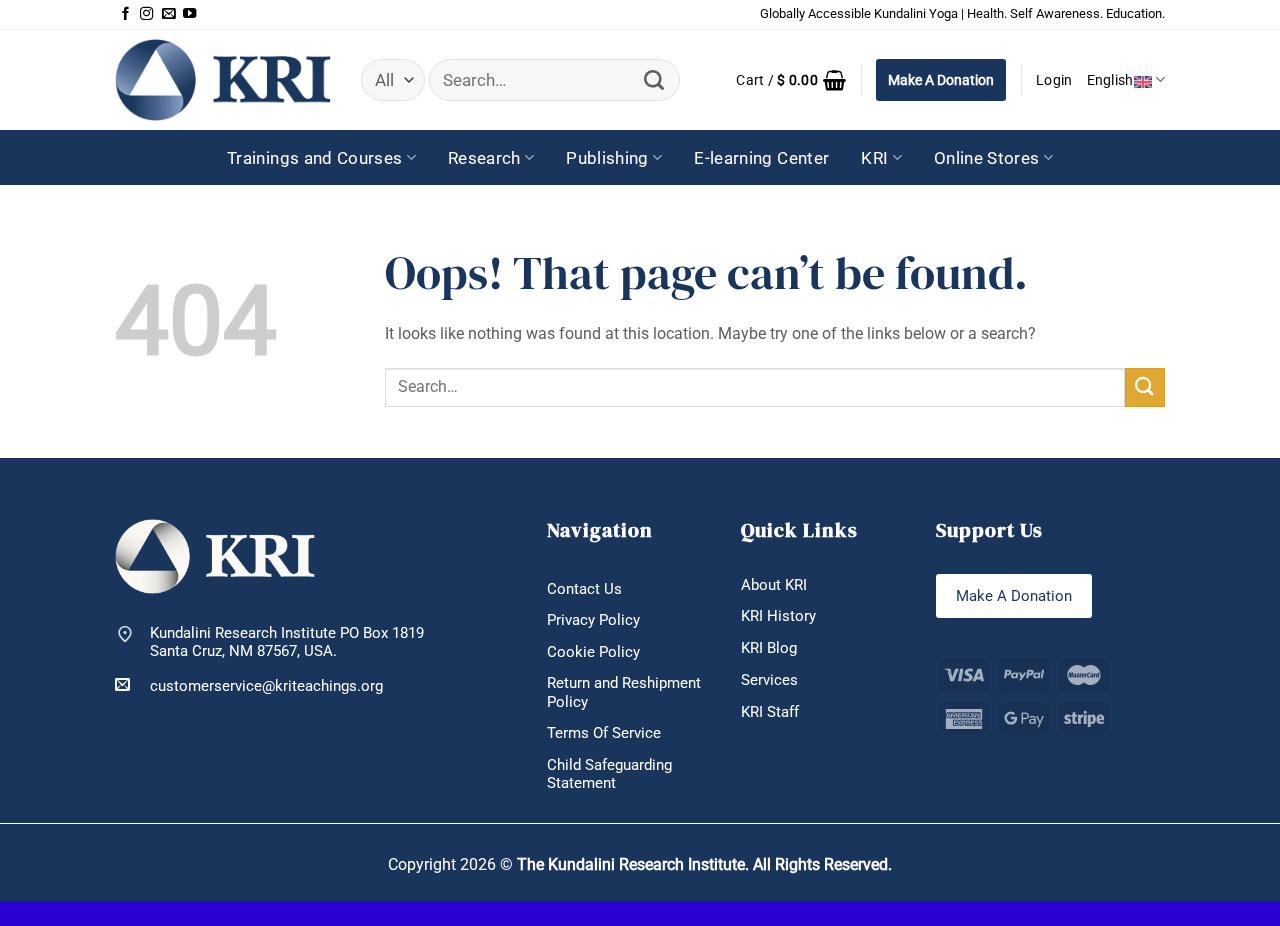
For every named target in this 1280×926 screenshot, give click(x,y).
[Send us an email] (168, 14)
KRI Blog (769, 648)
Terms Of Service (604, 733)
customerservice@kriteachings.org (266, 686)
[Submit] (654, 80)
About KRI (774, 585)
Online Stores (987, 158)
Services (769, 680)
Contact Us (584, 589)
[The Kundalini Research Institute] (223, 79)
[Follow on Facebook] (125, 14)
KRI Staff (770, 712)
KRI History (778, 616)
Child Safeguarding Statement (609, 774)
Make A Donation (941, 80)
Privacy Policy (593, 620)
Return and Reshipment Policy (624, 692)
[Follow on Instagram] (146, 14)
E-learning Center (761, 158)
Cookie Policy (593, 652)
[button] (791, 80)
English (1110, 80)
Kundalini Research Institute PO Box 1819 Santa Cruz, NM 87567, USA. (287, 642)
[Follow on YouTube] (189, 14)
